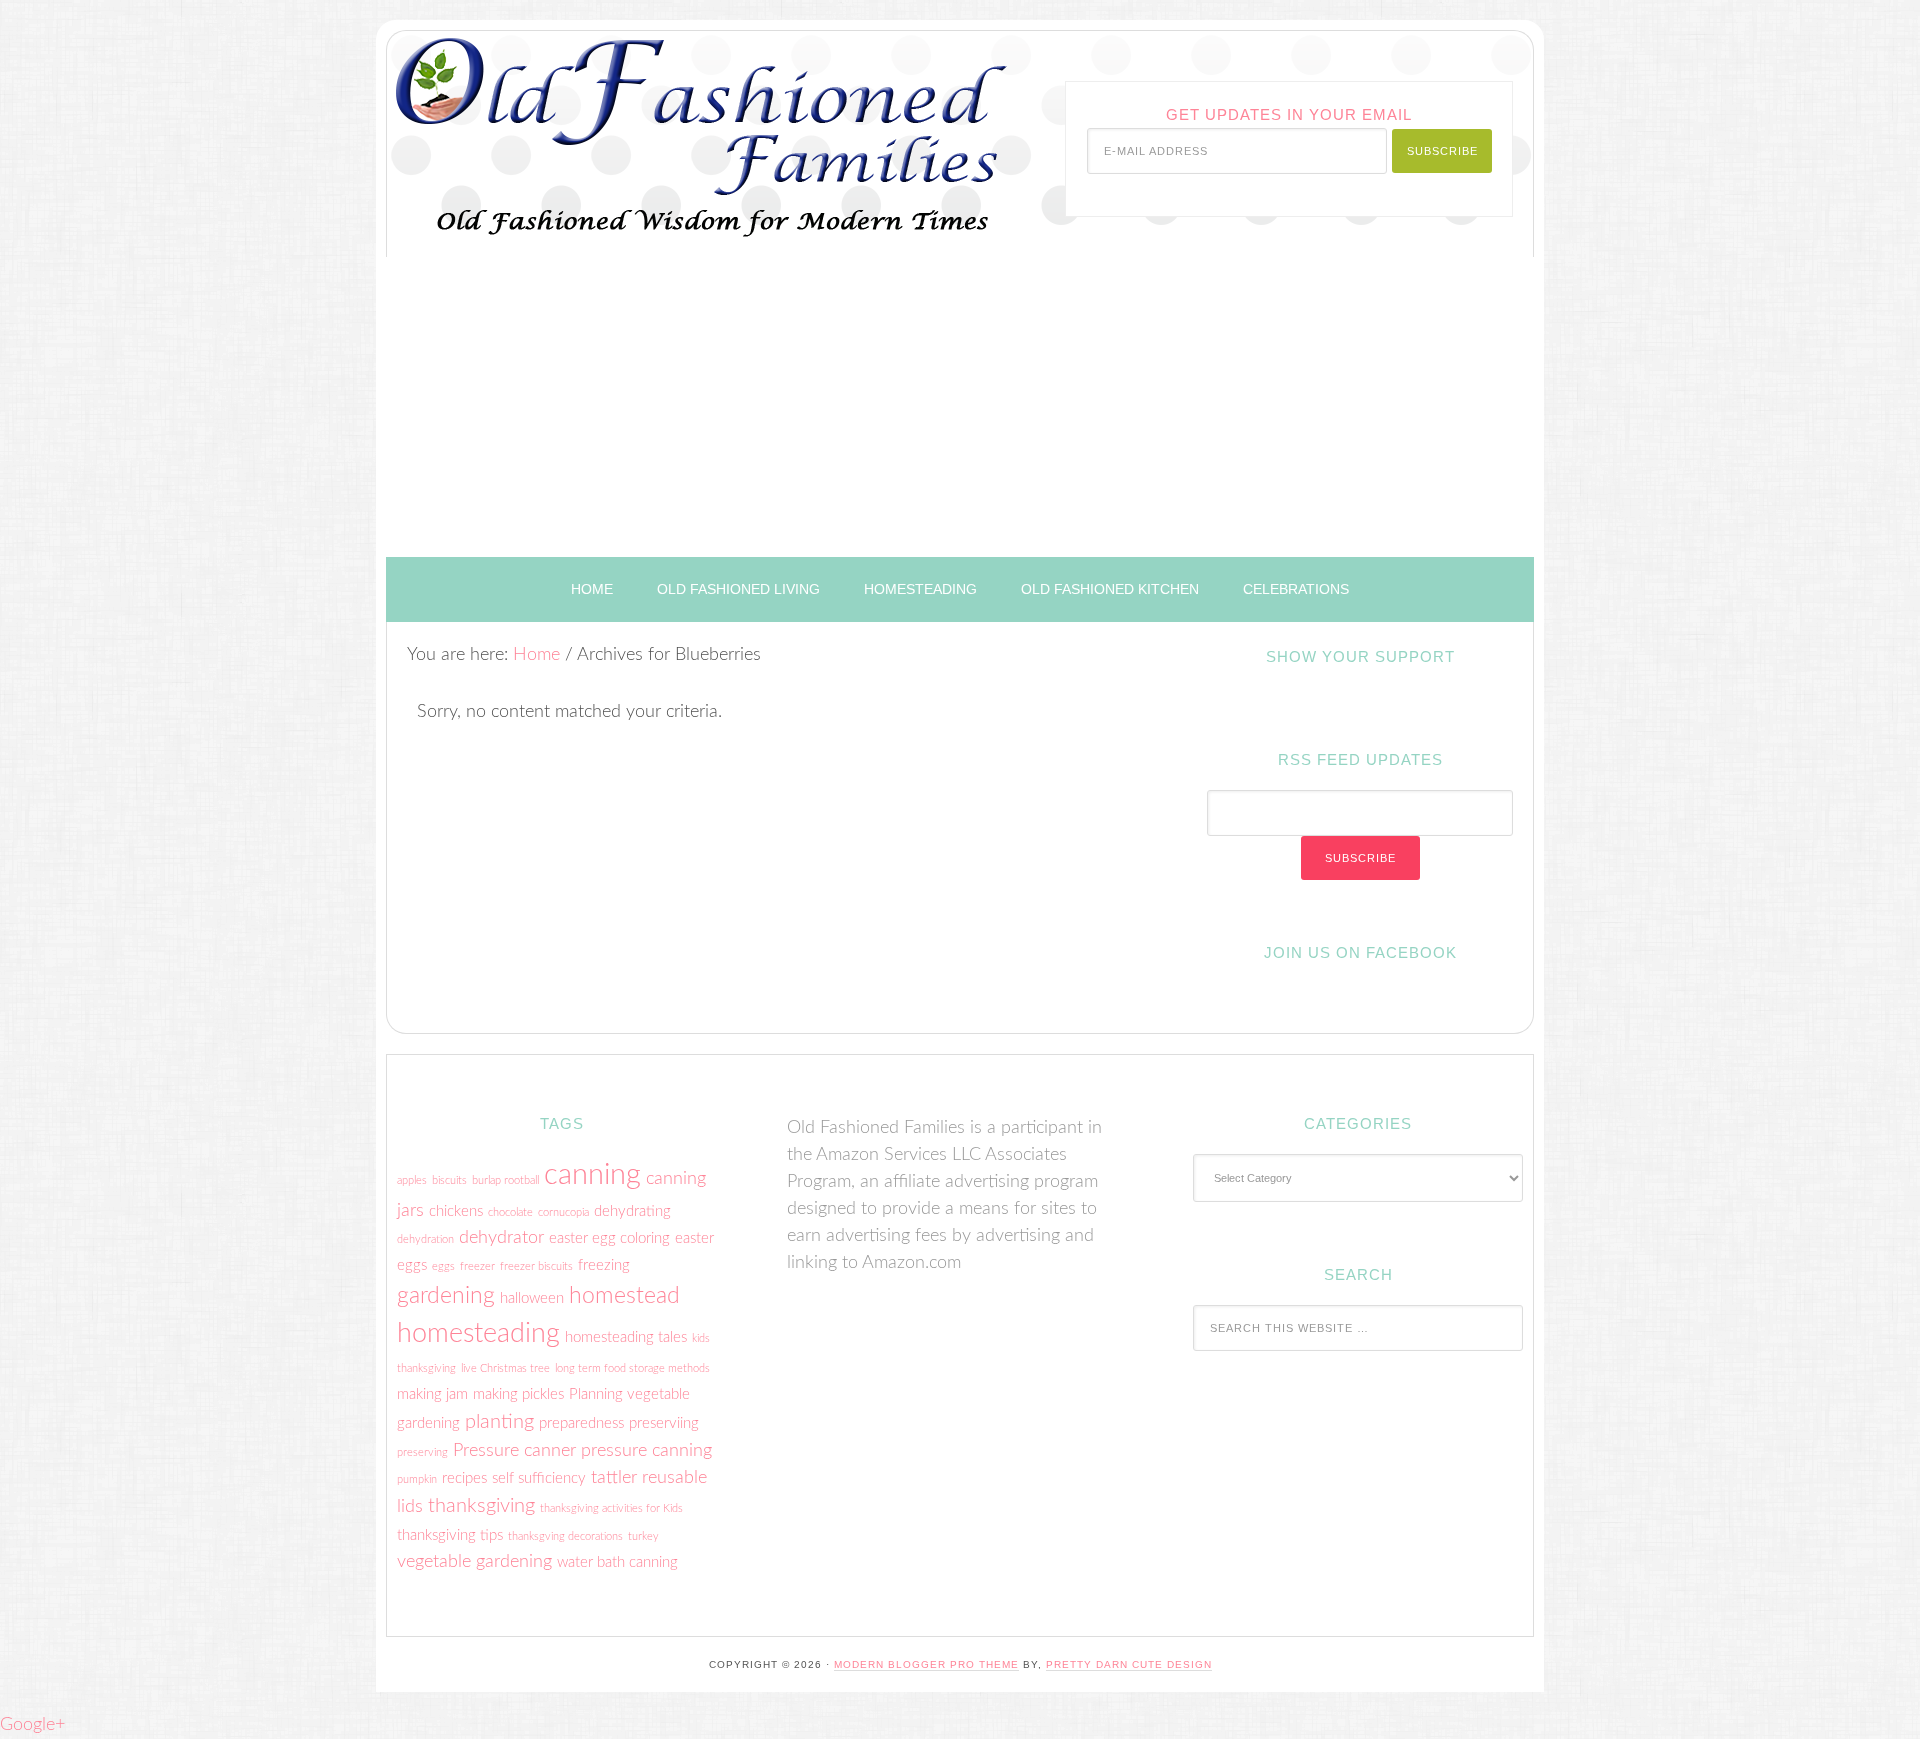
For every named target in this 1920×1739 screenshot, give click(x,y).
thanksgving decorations (565, 1536)
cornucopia (563, 1212)
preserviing (664, 1423)
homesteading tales (626, 1337)
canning (592, 1175)
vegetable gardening (474, 1561)
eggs (443, 1266)
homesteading (478, 1333)
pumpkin (417, 1479)
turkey (643, 1536)
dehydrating (632, 1211)
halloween (532, 1298)
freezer (477, 1266)
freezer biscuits (536, 1266)
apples (412, 1180)
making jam (432, 1394)
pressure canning (646, 1450)
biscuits (449, 1180)
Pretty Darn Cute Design (1129, 1664)
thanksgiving (481, 1506)
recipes (464, 1478)
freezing (604, 1265)
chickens (456, 1211)
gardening (446, 1296)
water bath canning (617, 1562)
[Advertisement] (960, 407)
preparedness (581, 1423)
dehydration (425, 1239)
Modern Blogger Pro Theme (926, 1664)
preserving (422, 1452)
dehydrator (501, 1237)
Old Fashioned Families (637, 123)
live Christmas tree (505, 1368)
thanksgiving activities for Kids (611, 1508)
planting (499, 1422)
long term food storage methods (632, 1368)
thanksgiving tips (450, 1535)
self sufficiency (539, 1478)
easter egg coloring (609, 1238)
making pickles (518, 1394)
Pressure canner (514, 1450)
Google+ (32, 1725)
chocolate (510, 1212)
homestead (624, 1296)
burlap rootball (505, 1180)
